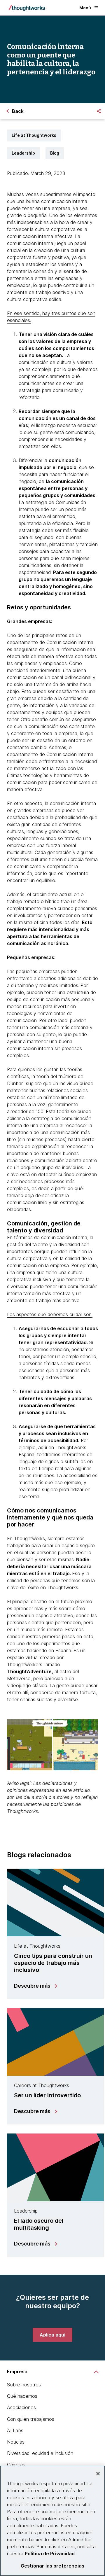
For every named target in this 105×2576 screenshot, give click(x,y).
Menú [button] (85, 8)
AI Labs (15, 2430)
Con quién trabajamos (31, 2419)
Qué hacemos (22, 2396)
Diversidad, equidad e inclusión (40, 2453)
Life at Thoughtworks (34, 135)
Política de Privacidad (50, 2554)
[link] (52, 2335)
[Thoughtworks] (27, 8)
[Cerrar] (98, 2474)
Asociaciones (21, 2407)
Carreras (16, 2465)
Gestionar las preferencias (52, 2566)
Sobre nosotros (24, 2385)
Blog (55, 153)
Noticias (16, 2442)
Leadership (23, 153)
